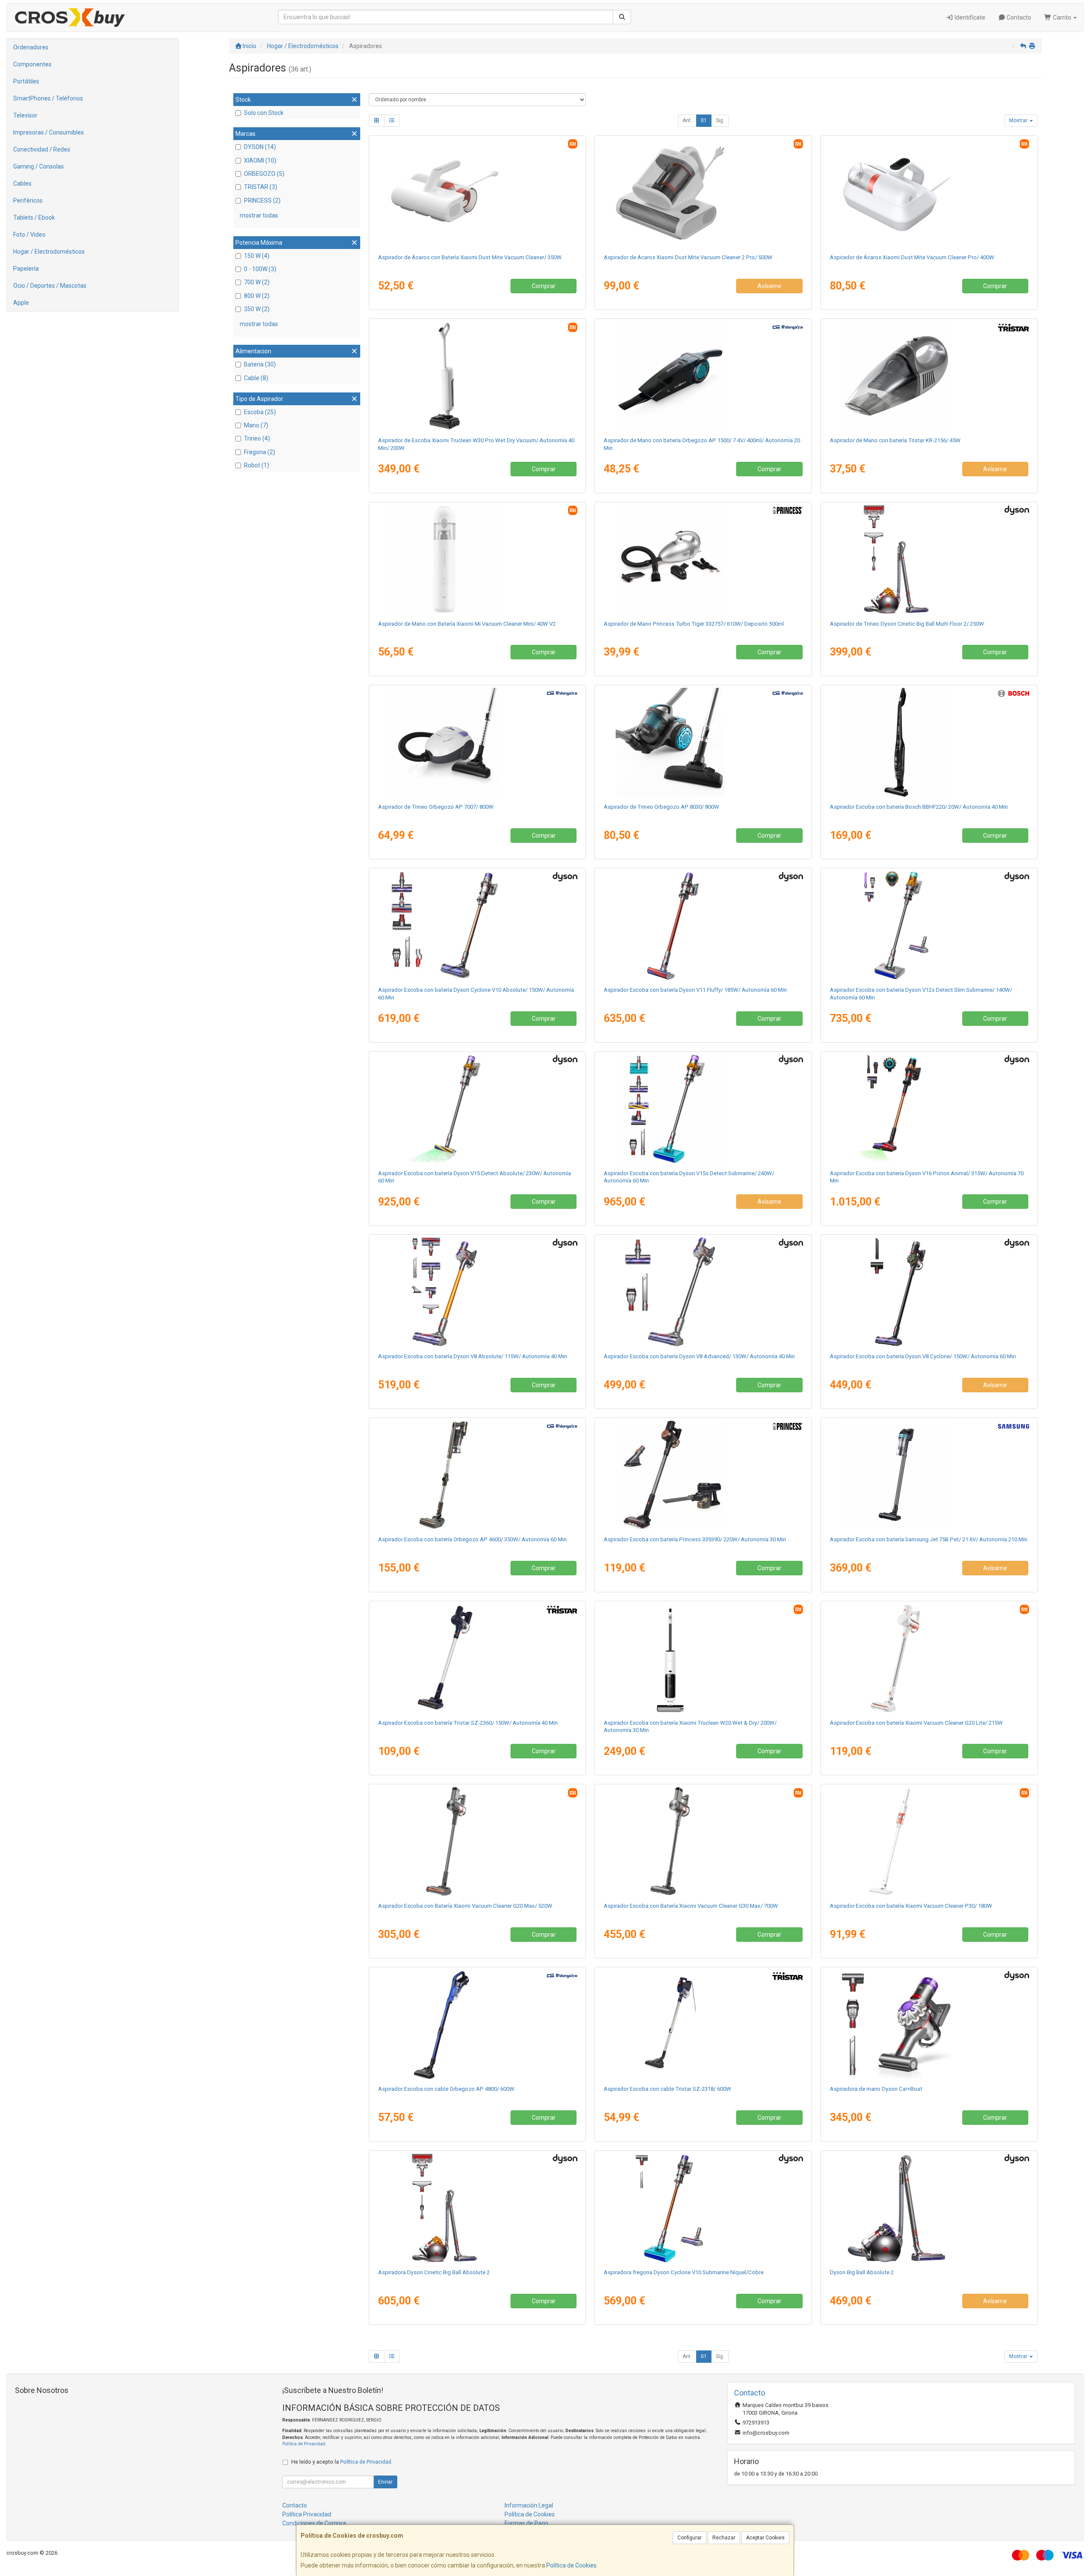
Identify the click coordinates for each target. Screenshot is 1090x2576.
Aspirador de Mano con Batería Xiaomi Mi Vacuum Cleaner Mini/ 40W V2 (467, 624)
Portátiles (26, 81)
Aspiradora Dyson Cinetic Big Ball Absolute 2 (434, 2272)
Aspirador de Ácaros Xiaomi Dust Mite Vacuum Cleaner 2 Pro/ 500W (688, 257)
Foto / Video (29, 235)
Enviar (385, 2482)
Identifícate (969, 17)
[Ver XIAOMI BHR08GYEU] (477, 376)
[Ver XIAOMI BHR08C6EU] (703, 1841)
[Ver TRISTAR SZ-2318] (703, 2024)
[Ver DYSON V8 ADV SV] (703, 1292)
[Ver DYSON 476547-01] (477, 1292)
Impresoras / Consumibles (49, 132)
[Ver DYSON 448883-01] (477, 925)
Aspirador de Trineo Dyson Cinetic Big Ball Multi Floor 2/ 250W (907, 624)
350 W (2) (257, 309)
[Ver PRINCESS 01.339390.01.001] (703, 1475)
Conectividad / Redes (42, 149)
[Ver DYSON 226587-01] (929, 1292)
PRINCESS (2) (262, 200)
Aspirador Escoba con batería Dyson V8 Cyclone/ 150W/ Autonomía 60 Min (923, 1356)
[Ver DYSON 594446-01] (703, 2208)
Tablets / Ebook (34, 218)
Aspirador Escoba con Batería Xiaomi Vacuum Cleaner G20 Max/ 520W (465, 1906)
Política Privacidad (307, 2514)
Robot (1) (257, 465)
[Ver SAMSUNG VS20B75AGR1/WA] (929, 1475)
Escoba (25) (260, 412)
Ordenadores (31, 47)
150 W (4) (257, 256)
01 (704, 120)
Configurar (690, 2538)
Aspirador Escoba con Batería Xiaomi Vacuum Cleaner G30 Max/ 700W (691, 1906)
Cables (22, 183)
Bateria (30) (260, 364)
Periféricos (28, 200)
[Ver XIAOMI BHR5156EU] (477, 559)
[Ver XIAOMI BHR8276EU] (477, 193)
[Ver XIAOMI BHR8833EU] (703, 1658)
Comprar (544, 286)
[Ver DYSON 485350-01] (929, 925)
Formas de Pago (526, 2523)
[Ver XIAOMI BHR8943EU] (929, 193)
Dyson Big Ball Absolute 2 (862, 2272)
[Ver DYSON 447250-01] (929, 2208)
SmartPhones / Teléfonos (48, 98)
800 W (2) (257, 296)
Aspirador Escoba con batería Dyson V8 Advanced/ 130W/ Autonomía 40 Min (699, 1356)
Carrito (1062, 17)
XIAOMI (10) (260, 160)
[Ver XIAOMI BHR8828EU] (477, 1841)
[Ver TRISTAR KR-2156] (929, 376)
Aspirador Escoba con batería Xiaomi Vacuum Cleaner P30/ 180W (911, 1906)
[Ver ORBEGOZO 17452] (703, 742)
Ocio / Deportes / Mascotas (50, 286)
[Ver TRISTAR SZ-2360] (477, 1658)
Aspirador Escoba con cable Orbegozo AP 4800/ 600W (446, 2089)
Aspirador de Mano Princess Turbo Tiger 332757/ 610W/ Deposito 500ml (694, 624)
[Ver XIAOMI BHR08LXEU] (703, 193)
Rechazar (724, 2538)
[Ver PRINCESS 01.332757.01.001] (703, 559)
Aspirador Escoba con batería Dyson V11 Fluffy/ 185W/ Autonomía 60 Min (695, 990)
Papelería (26, 269)
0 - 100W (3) (260, 269)
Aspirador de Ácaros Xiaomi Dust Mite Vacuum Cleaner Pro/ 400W (912, 257)
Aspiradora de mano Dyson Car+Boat (876, 2089)
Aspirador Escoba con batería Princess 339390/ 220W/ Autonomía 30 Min (695, 1539)
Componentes (32, 64)
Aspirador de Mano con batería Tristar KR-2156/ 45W (895, 440)
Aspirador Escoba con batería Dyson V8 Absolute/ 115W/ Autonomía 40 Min (473, 1356)
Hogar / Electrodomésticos (49, 252)
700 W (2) (257, 282)
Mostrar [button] (1019, 120)
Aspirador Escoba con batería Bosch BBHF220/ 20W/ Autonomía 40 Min (919, 807)
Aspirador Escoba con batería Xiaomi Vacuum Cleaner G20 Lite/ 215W (916, 1723)
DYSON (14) (260, 147)
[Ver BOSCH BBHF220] (929, 742)
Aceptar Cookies (765, 2538)
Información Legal (529, 2505)
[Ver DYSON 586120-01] (929, 2024)
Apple (21, 303)
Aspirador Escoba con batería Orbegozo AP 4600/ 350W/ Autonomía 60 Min (472, 1539)
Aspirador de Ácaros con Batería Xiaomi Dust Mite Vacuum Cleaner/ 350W (470, 257)
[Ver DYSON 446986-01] (477, 1109)
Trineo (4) (257, 438)
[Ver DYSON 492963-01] (929, 1109)
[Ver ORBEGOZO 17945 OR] (477, 2024)
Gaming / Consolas (39, 166)
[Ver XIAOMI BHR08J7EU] (929, 1841)
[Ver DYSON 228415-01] (477, 2208)
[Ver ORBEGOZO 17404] (703, 376)
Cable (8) (256, 378)
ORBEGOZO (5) (264, 174)
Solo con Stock (264, 113)
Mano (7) (256, 425)
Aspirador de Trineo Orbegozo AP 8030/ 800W (661, 807)
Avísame (769, 286)
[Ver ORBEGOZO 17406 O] (477, 742)
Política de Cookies (571, 2565)
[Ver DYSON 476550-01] (703, 925)
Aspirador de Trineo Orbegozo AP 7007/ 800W (436, 807)
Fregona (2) (260, 452)
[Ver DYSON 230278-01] (929, 559)
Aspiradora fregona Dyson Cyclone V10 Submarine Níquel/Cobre (684, 2272)
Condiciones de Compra (314, 2523)
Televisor (25, 115)
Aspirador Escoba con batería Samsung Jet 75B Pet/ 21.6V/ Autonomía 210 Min (929, 1539)
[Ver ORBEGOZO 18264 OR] (477, 1475)
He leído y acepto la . (342, 2462)
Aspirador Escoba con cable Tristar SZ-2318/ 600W (667, 2089)
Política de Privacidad (304, 2444)
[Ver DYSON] (703, 1109)
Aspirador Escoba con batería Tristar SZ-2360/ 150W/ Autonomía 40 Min (468, 1723)
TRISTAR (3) (261, 187)
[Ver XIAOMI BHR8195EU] (929, 1658)
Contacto (1018, 17)
